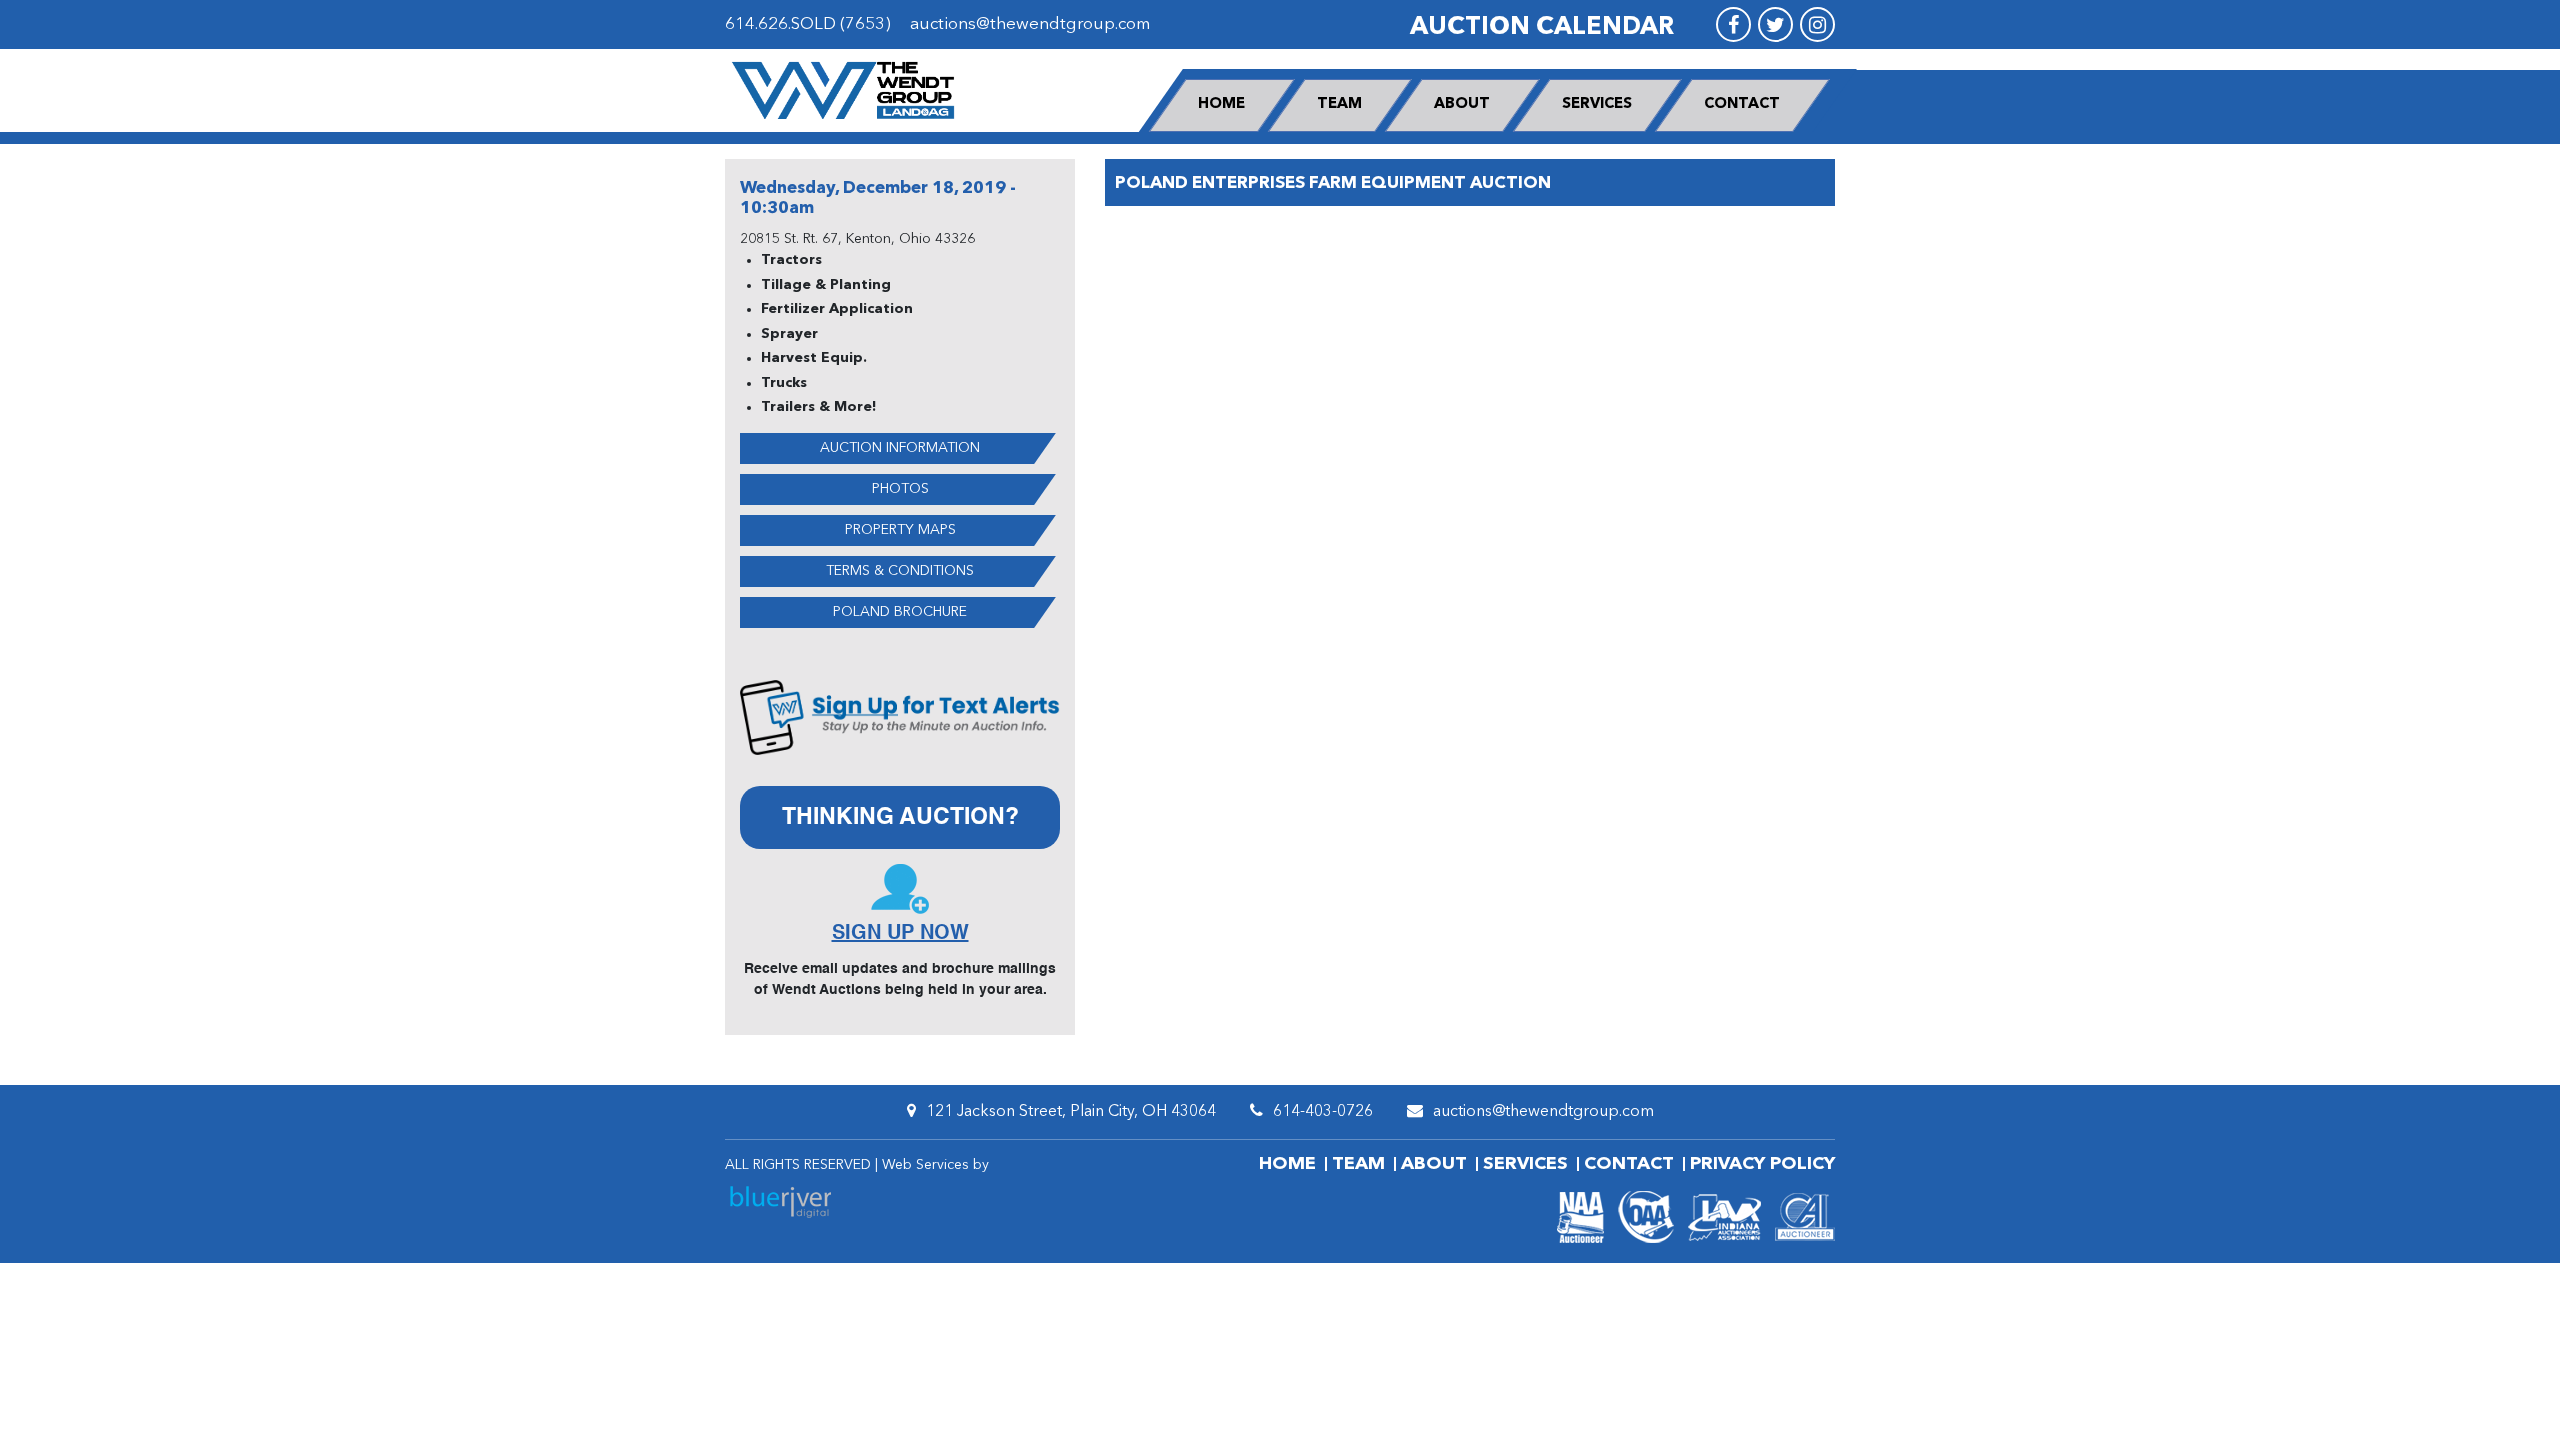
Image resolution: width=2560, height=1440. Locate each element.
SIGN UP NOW (900, 934)
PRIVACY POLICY (1762, 1164)
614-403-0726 (1323, 1112)
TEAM (1339, 104)
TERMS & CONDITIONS (900, 571)
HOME (1221, 104)
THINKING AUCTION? (900, 817)
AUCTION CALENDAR (1542, 27)
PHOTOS (900, 489)
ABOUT (1462, 104)
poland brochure (900, 612)
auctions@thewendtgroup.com (1030, 24)
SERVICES (1597, 104)
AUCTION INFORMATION (900, 448)
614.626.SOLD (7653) (808, 24)
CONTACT (1742, 104)
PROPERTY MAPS (900, 530)
